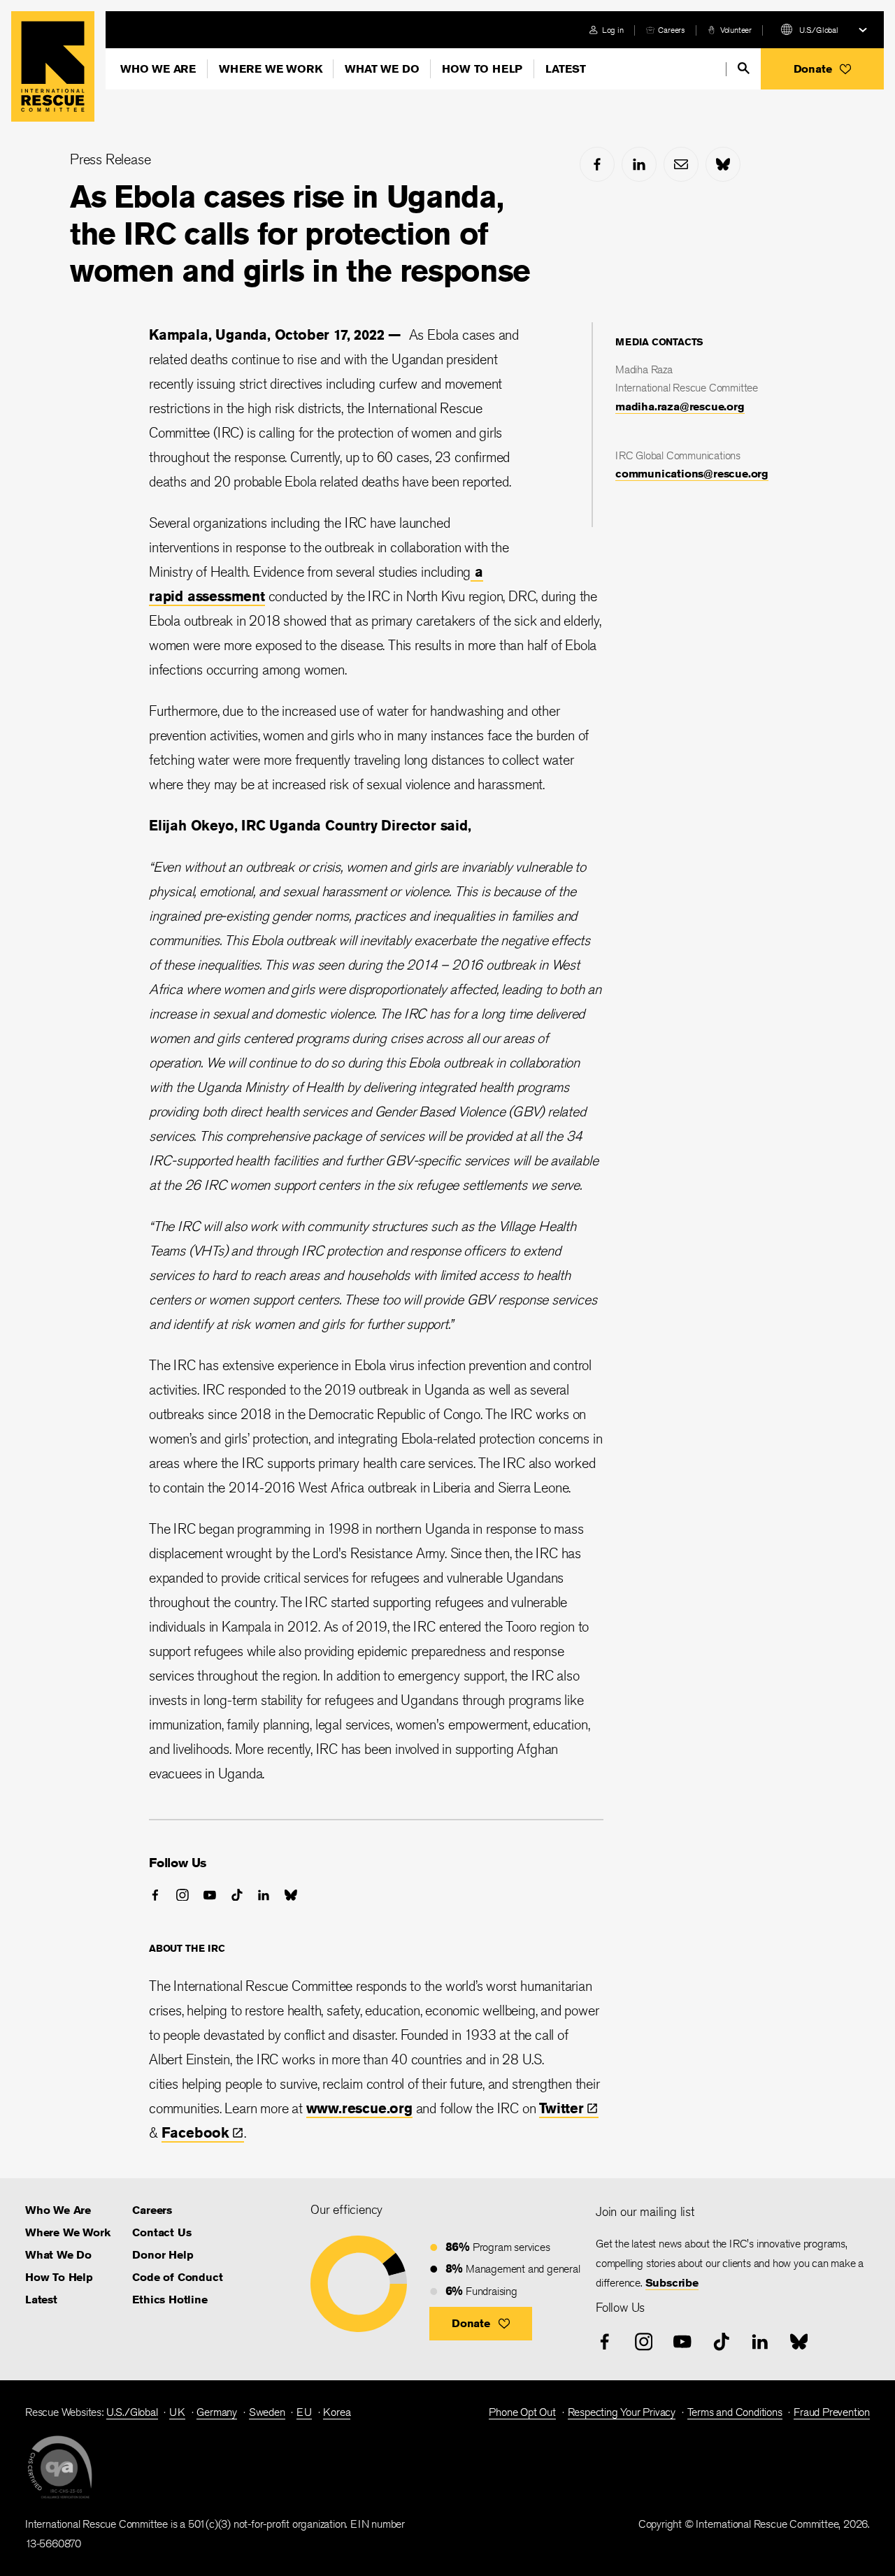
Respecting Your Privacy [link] (622, 2412)
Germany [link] (217, 2412)
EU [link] (304, 2412)
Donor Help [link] (163, 2255)
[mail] (681, 164)
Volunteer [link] (736, 30)
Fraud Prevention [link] (832, 2412)
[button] (822, 69)
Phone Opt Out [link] (522, 2412)
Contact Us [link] (162, 2232)
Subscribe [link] (672, 2283)
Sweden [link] (267, 2412)
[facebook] (597, 164)
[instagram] (182, 1895)
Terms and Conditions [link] (735, 2412)
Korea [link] (337, 2412)
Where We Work (270, 69)
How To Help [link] (59, 2277)
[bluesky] (723, 164)
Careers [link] (672, 30)
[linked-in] (639, 164)
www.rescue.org (359, 2108)
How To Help (482, 69)
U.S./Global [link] (132, 2412)
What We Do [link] (58, 2255)
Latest (566, 69)
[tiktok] (237, 1895)
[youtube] (210, 1895)
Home (53, 66)
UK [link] (177, 2412)
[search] (744, 68)
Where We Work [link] (67, 2232)
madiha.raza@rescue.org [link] (680, 406)
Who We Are (158, 69)
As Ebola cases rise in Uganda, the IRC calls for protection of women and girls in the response (300, 233)
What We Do (382, 69)
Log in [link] (613, 30)
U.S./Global (819, 30)
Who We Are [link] (58, 2210)
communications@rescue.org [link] (692, 474)
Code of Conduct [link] (177, 2277)
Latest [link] (41, 2300)
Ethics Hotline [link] (170, 2300)
